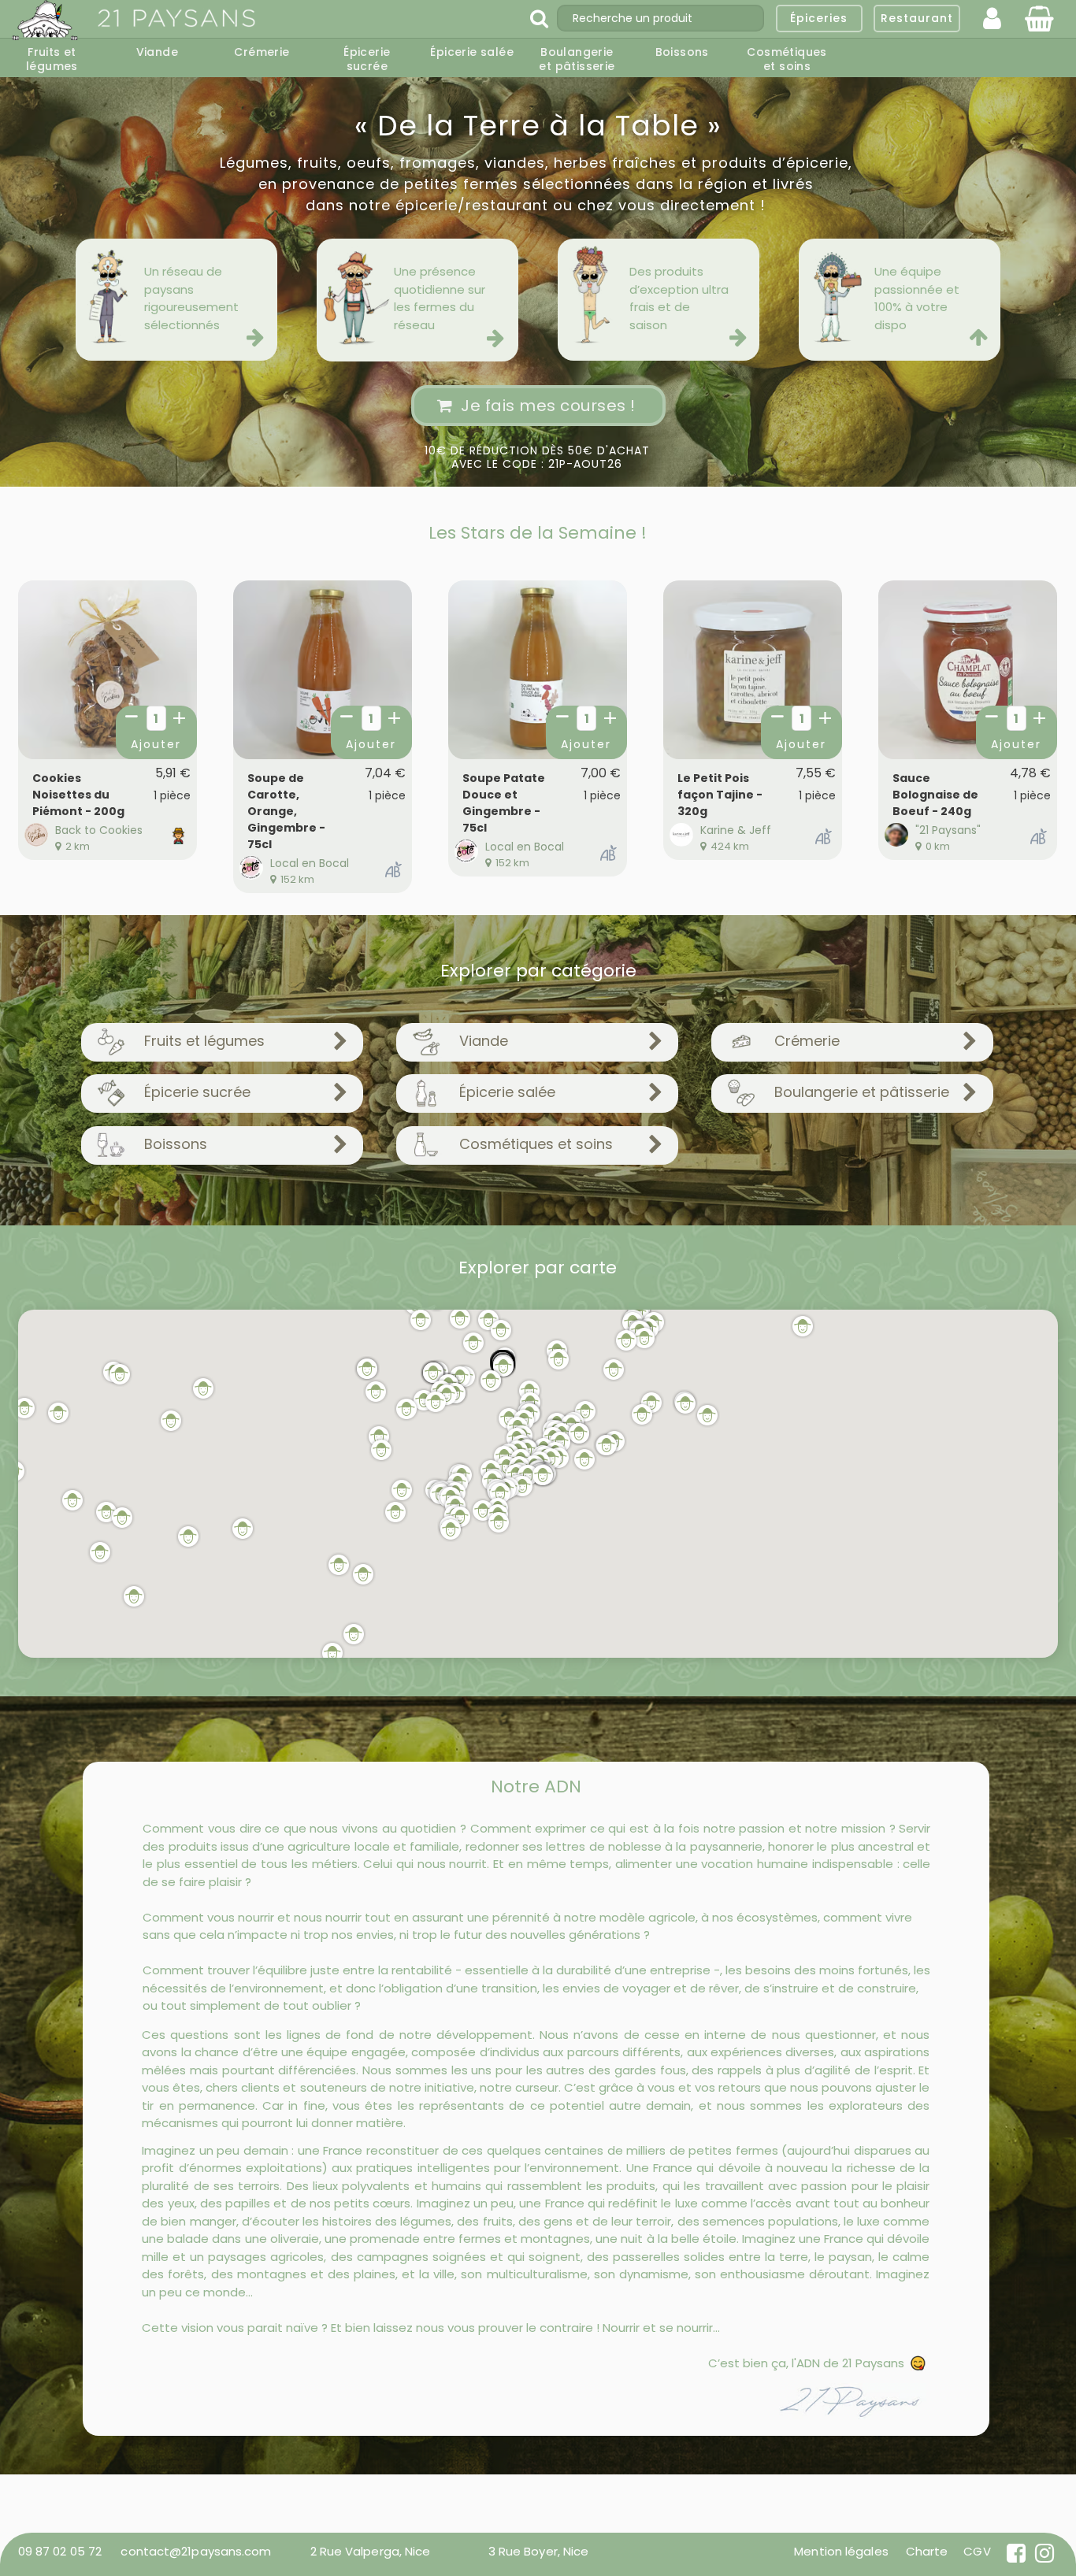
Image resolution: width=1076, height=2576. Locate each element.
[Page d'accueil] (46, 21)
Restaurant (917, 18)
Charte (927, 2551)
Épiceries (819, 18)
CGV (977, 2551)
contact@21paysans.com (196, 2551)
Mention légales (841, 2551)
